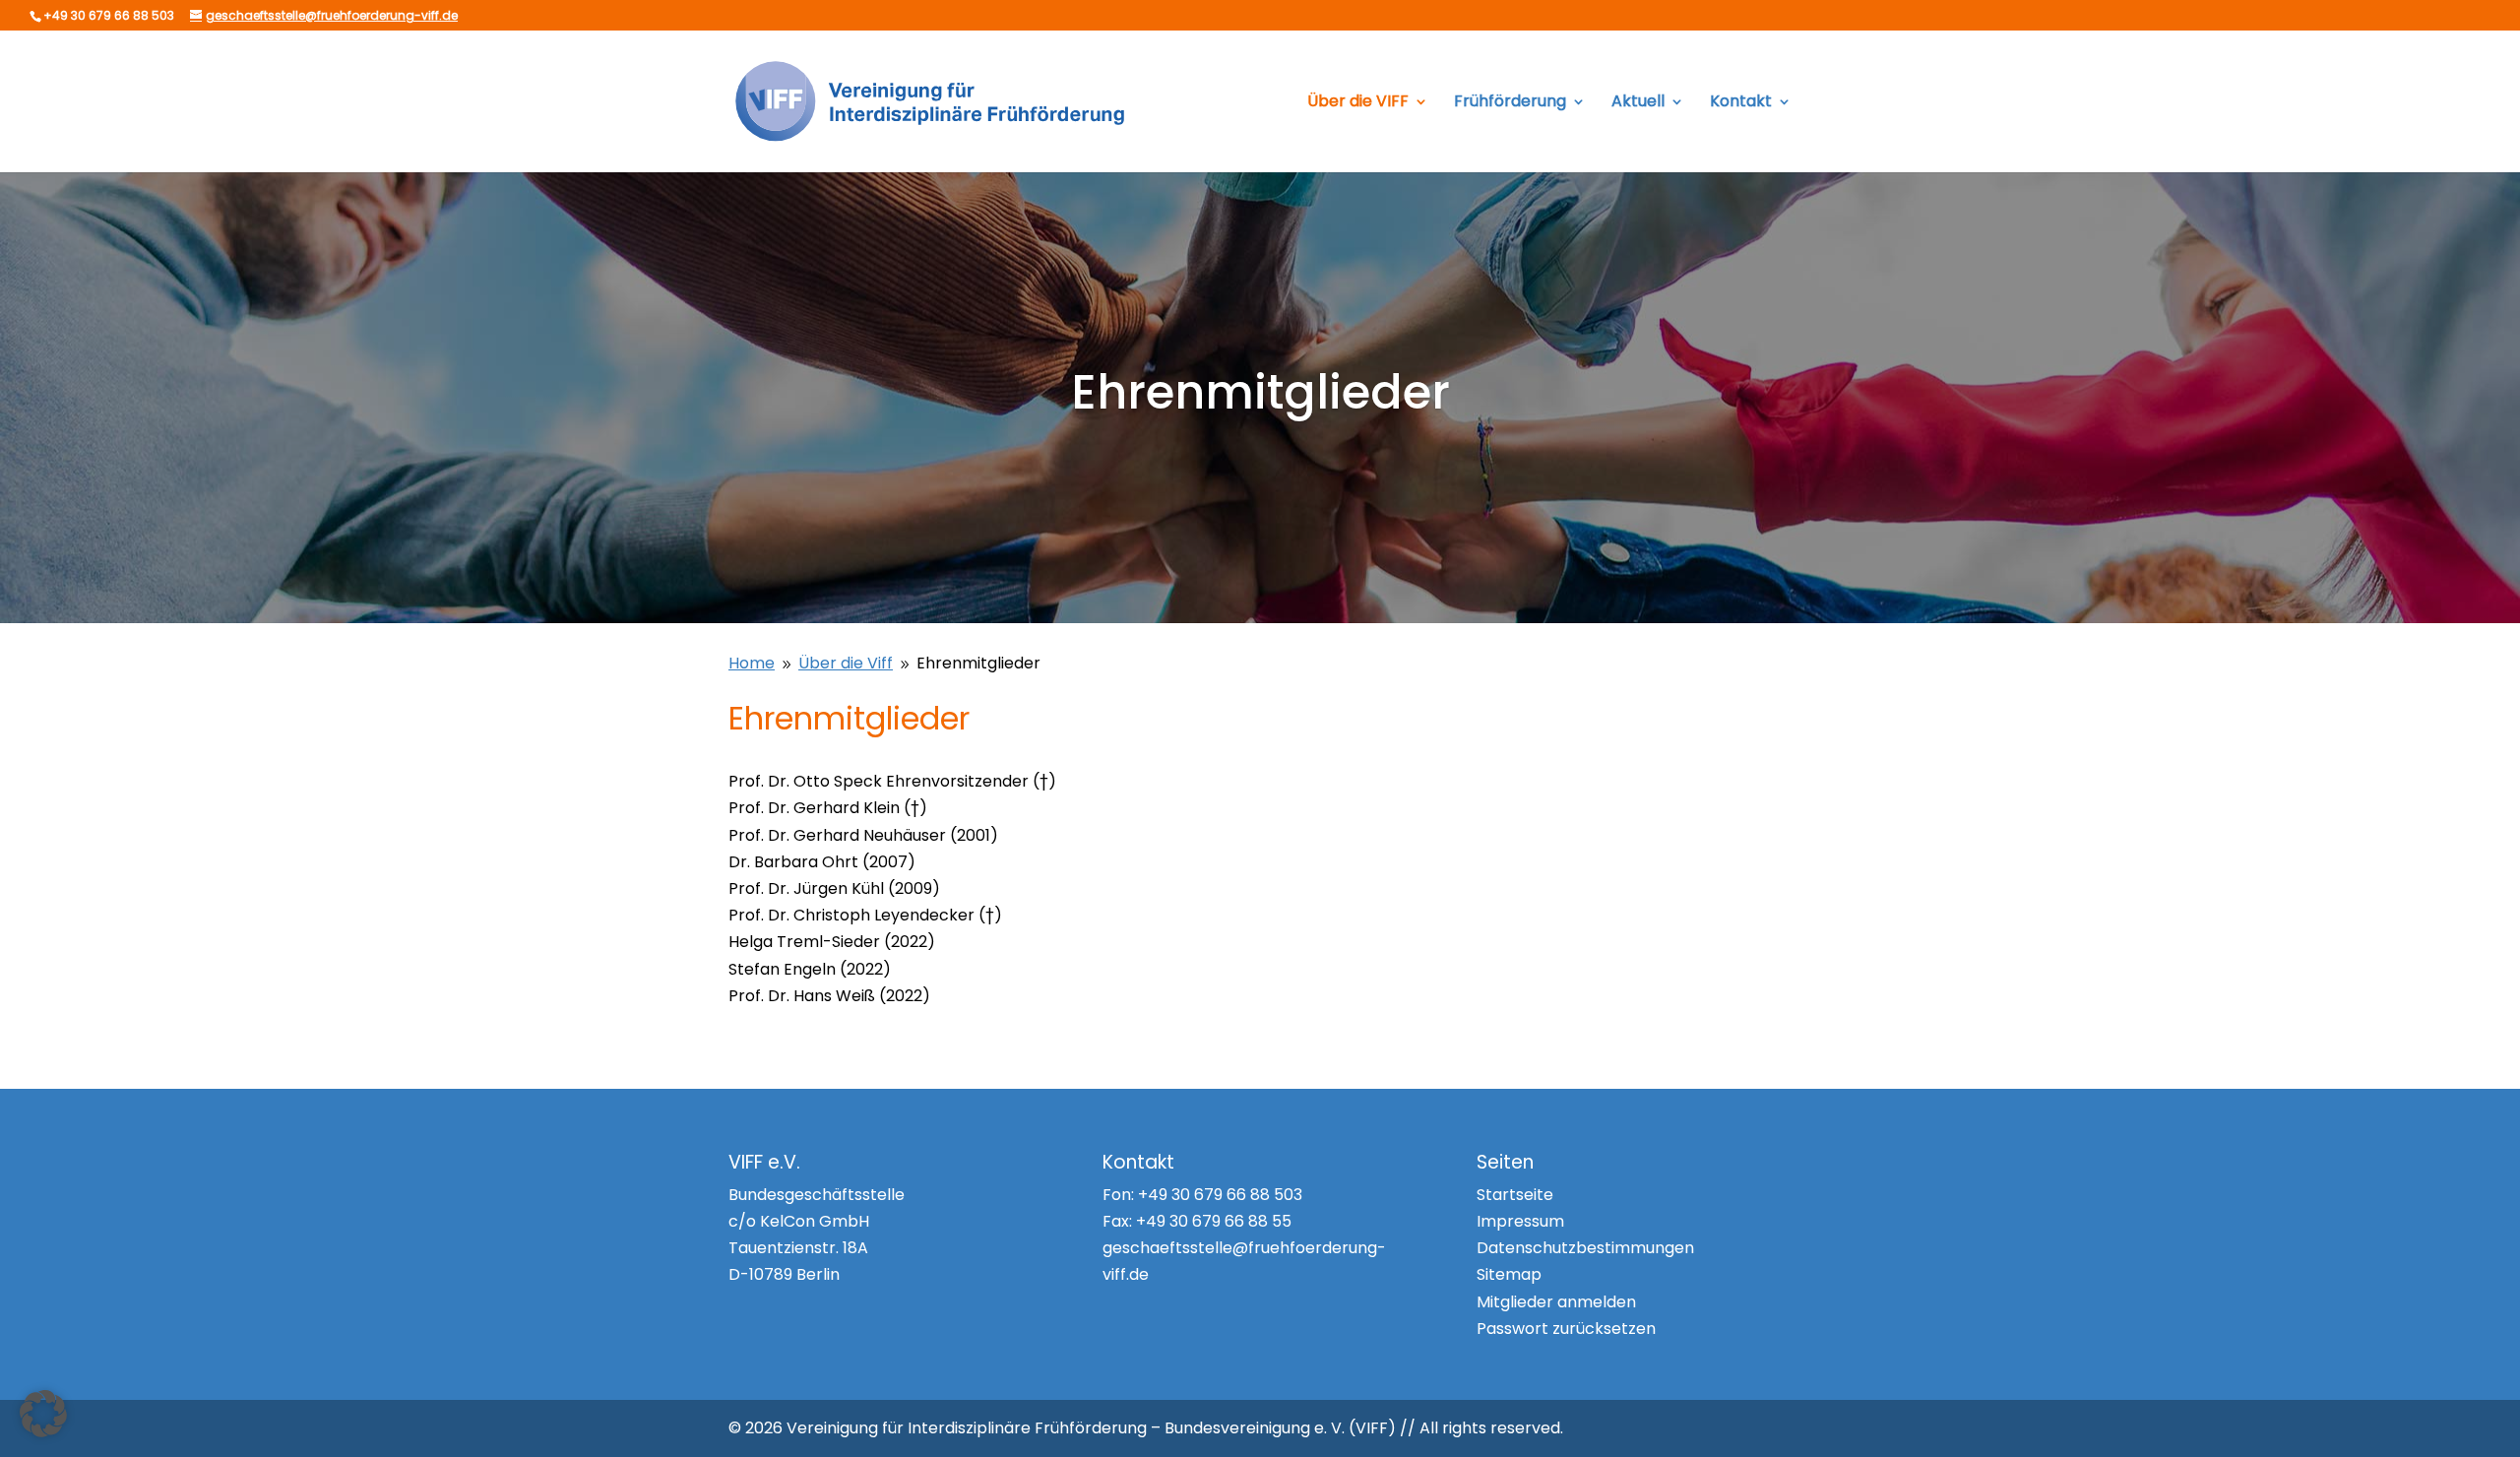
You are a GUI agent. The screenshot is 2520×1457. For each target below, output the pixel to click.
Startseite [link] (1515, 1195)
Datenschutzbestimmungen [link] (1585, 1248)
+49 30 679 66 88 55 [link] (1214, 1221)
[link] (934, 100)
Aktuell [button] (1638, 103)
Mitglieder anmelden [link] (1556, 1302)
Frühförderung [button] (1510, 103)
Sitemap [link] (1509, 1274)
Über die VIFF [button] (1358, 103)
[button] (43, 1414)
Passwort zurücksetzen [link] (1566, 1329)
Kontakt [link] (1741, 103)
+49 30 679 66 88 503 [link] (1220, 1195)
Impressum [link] (1520, 1221)
